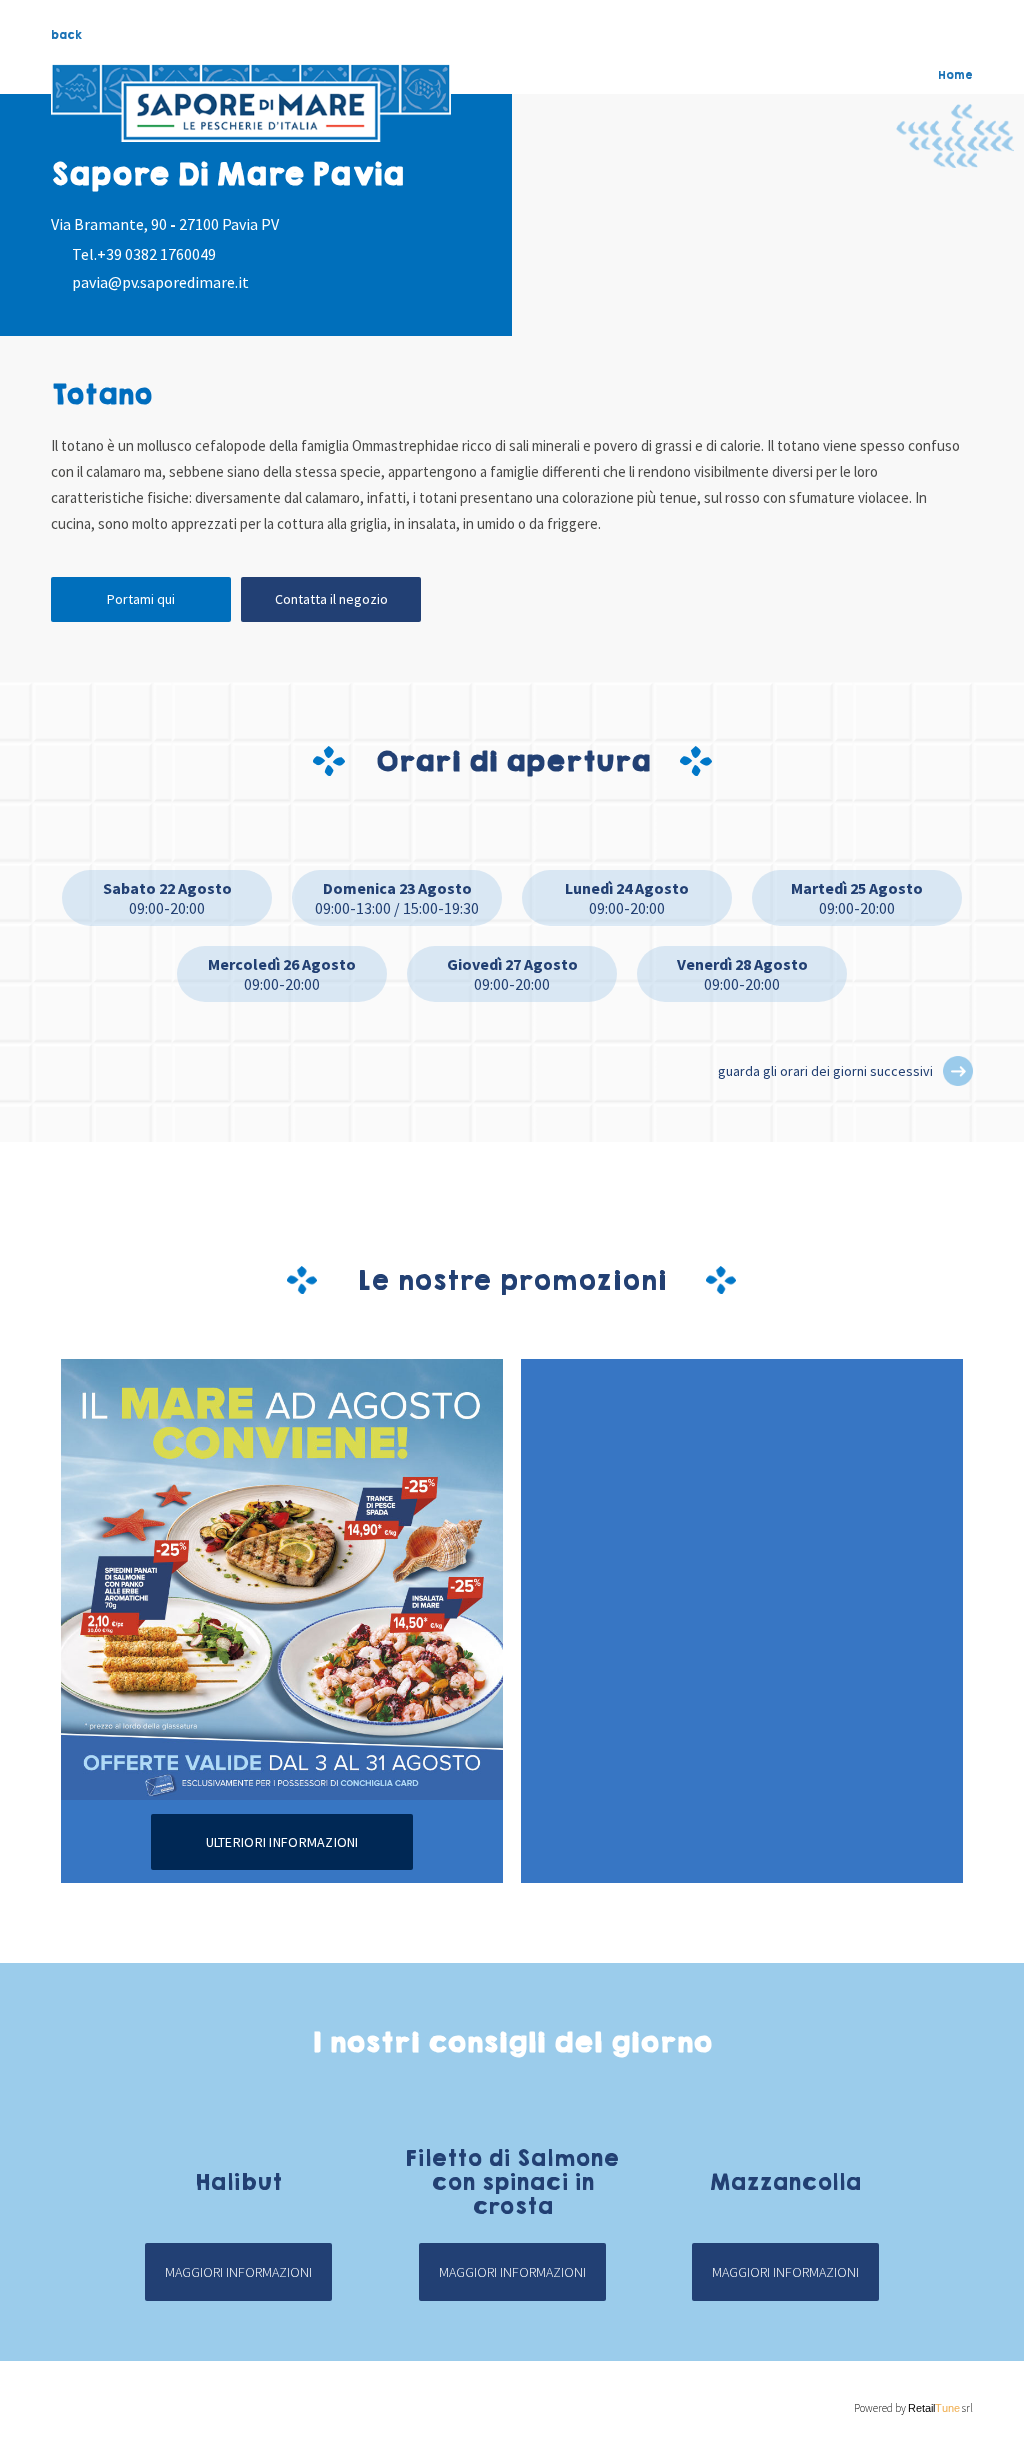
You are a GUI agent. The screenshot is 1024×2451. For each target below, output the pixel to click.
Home (955, 75)
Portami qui (141, 599)
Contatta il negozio (331, 599)
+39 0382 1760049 (156, 254)
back (66, 35)
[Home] (251, 102)
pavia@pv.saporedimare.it (160, 282)
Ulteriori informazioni (282, 1842)
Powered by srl (913, 2408)
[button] (958, 1071)
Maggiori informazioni (238, 2272)
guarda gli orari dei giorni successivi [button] (825, 1071)
